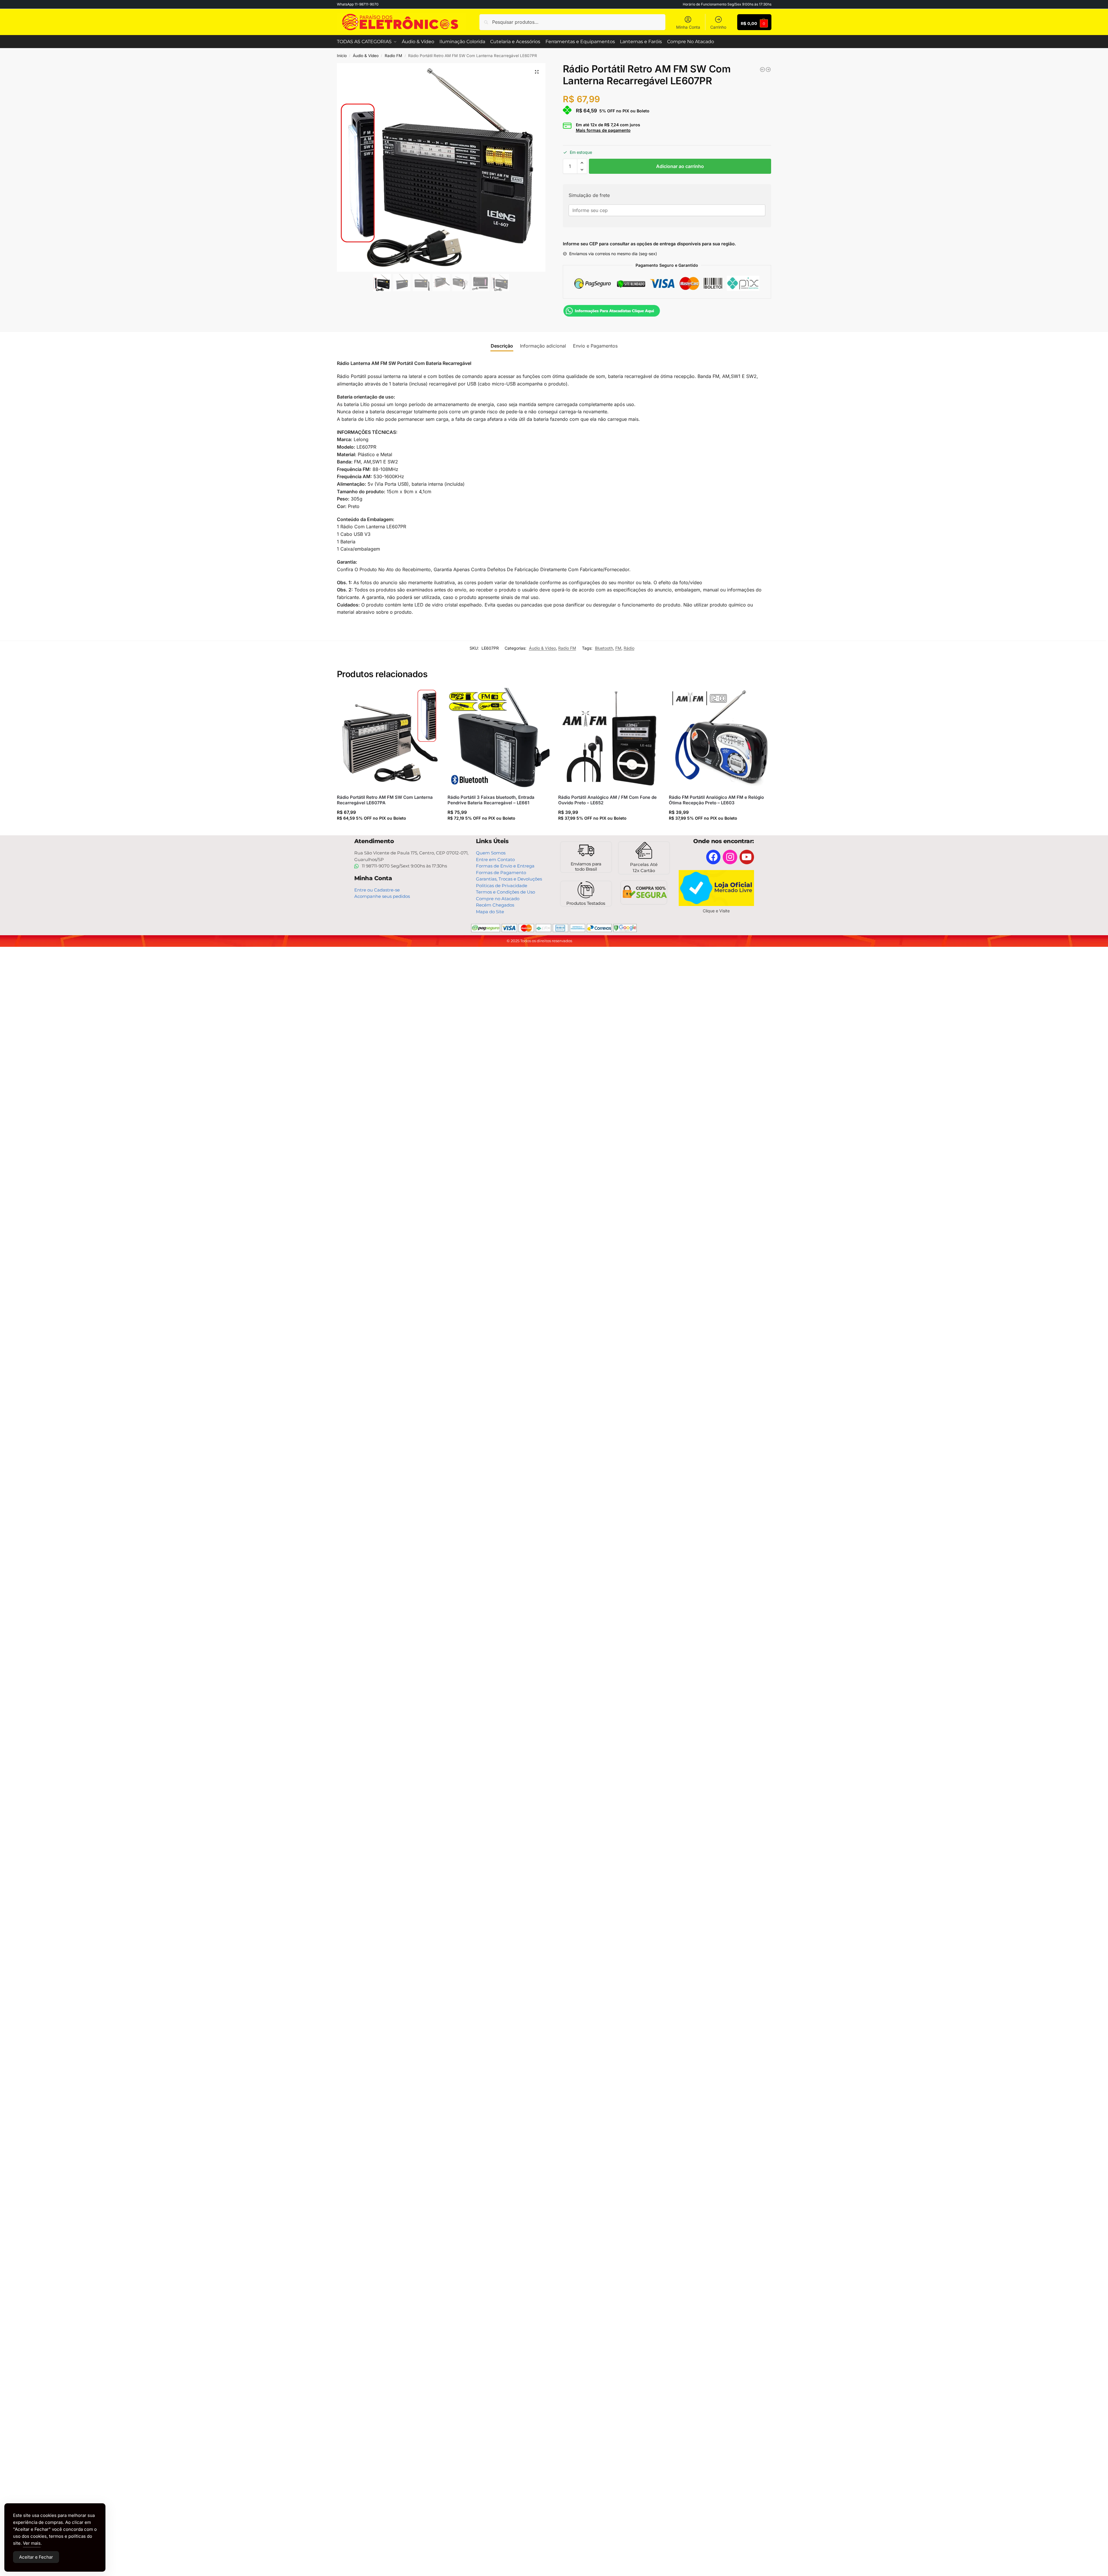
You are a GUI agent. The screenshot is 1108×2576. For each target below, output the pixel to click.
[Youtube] (747, 857)
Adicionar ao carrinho (680, 166)
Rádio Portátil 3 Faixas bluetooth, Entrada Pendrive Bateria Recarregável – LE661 (491, 800)
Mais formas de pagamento (603, 130)
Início (342, 56)
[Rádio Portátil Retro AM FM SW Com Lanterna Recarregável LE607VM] (768, 70)
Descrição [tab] (502, 346)
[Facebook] (713, 857)
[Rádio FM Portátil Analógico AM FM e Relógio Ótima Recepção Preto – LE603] (720, 739)
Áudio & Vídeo (366, 56)
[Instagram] (730, 857)
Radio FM (393, 56)
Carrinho (718, 27)
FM (618, 648)
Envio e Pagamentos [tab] (595, 346)
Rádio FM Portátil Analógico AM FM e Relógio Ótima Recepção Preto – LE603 (716, 800)
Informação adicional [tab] (543, 346)
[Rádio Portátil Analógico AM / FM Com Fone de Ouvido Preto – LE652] (609, 739)
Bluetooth (604, 648)
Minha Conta (688, 27)
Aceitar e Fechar (36, 2557)
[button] (537, 72)
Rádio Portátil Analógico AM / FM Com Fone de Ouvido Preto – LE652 (607, 800)
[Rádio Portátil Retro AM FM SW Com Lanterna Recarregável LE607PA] (762, 70)
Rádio (629, 648)
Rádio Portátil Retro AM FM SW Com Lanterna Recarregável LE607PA (385, 800)
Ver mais (32, 2543)
